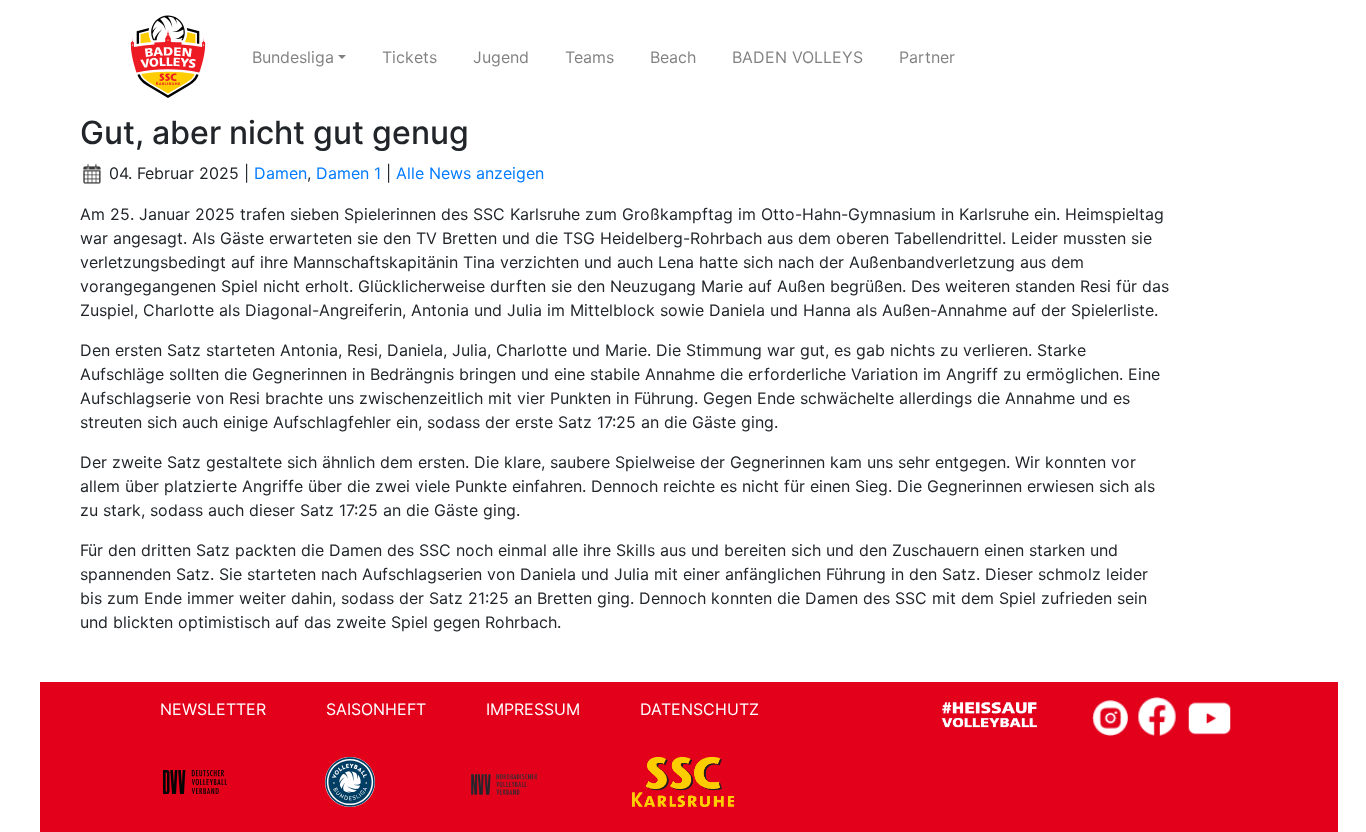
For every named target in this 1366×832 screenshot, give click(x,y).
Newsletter (213, 709)
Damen (280, 173)
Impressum (533, 709)
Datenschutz (699, 709)
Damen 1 (348, 173)
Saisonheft (376, 709)
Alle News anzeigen (470, 173)
